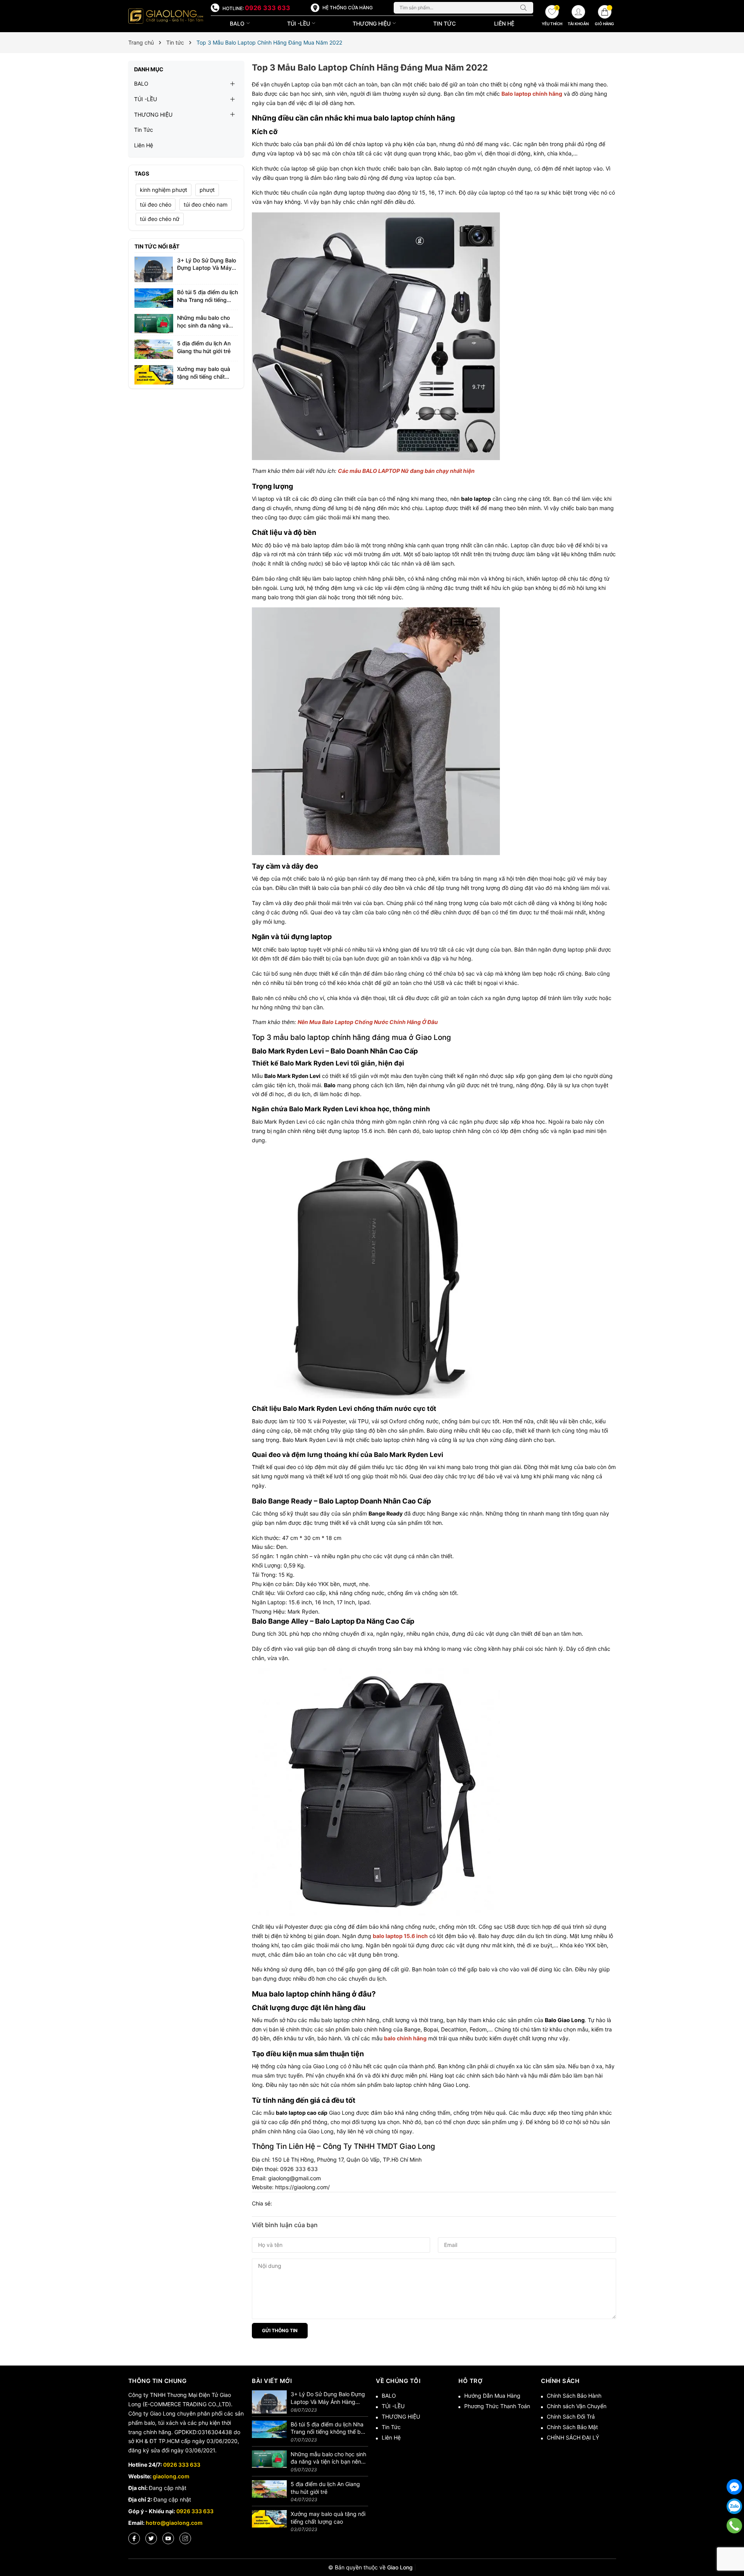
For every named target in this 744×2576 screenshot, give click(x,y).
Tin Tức (444, 23)
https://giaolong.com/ (302, 2187)
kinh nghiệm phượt (164, 190)
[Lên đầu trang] (734, 2545)
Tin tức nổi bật (157, 246)
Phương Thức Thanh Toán (497, 2406)
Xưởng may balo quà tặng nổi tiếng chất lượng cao (204, 376)
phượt (207, 190)
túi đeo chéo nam (206, 204)
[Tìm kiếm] (525, 8)
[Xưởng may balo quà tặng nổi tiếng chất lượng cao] (154, 374)
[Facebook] (134, 2538)
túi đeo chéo (156, 204)
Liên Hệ (504, 23)
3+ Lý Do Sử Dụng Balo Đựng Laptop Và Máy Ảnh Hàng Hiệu (207, 268)
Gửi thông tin (280, 2330)
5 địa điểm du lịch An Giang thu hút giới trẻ (325, 2488)
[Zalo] (734, 2506)
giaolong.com (171, 2476)
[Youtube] (168, 2538)
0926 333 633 (268, 8)
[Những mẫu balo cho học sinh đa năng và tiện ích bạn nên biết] (154, 323)
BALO (238, 23)
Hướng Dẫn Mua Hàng (492, 2396)
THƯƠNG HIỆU (372, 23)
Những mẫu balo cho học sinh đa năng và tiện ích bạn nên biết (203, 325)
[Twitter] (151, 2538)
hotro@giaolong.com (174, 2523)
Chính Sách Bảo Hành (574, 2396)
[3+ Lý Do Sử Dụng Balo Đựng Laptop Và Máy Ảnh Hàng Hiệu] (154, 269)
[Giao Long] (166, 16)
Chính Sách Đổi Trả (571, 2417)
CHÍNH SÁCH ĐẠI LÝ (573, 2437)
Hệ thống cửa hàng (348, 8)
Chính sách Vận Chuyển (577, 2406)
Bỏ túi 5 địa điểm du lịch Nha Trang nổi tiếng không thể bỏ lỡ (208, 300)
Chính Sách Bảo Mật (572, 2427)
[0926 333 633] (735, 2526)
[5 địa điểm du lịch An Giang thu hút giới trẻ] (154, 349)
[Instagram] (185, 2538)
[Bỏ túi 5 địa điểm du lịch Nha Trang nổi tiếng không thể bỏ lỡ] (154, 297)
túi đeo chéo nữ (160, 219)
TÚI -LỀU (299, 23)
